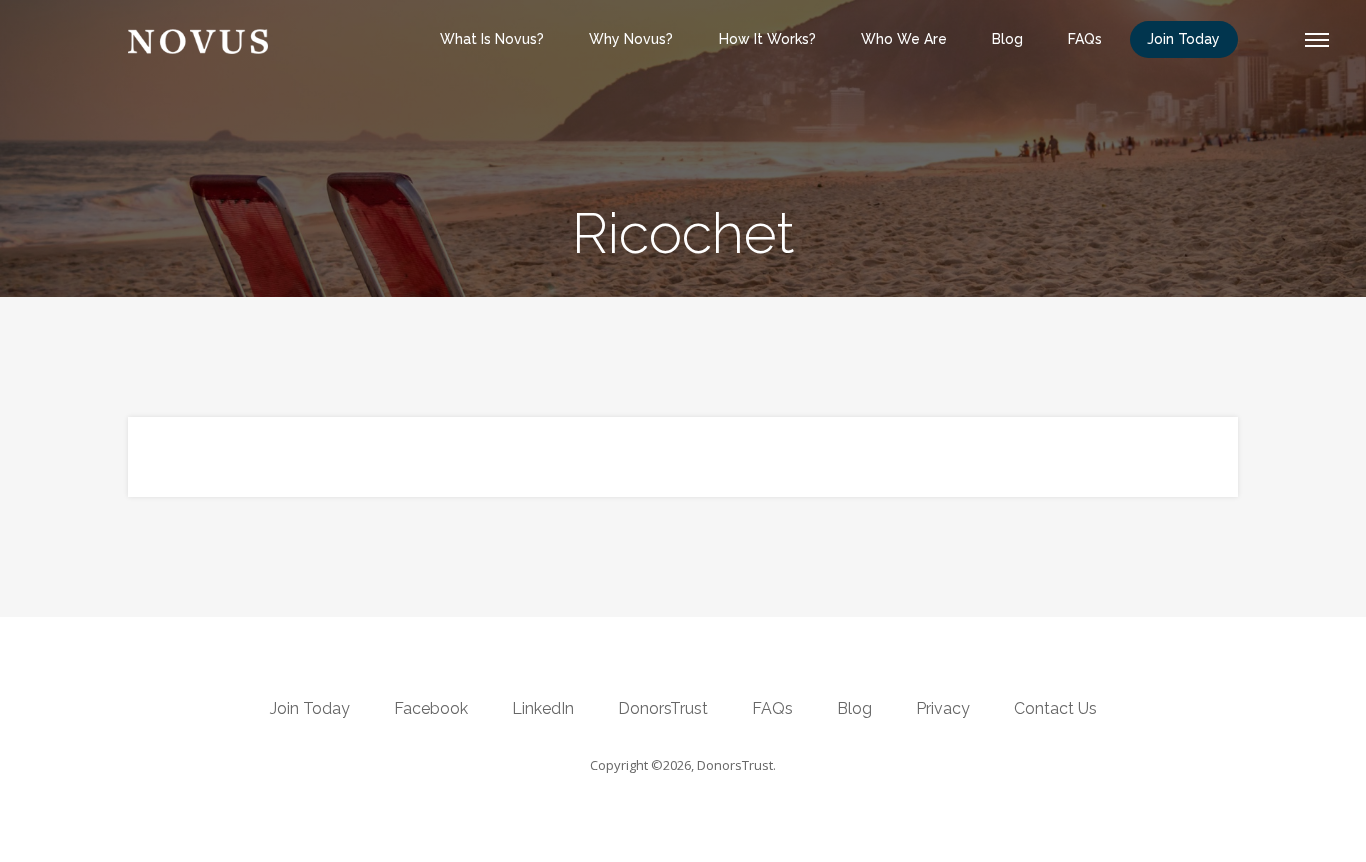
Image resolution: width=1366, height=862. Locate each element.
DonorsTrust (663, 708)
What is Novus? (492, 39)
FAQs (1085, 39)
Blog (1007, 39)
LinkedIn (543, 708)
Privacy (943, 708)
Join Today (1183, 39)
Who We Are (904, 39)
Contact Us (1055, 708)
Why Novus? (631, 39)
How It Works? (767, 39)
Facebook (431, 708)
